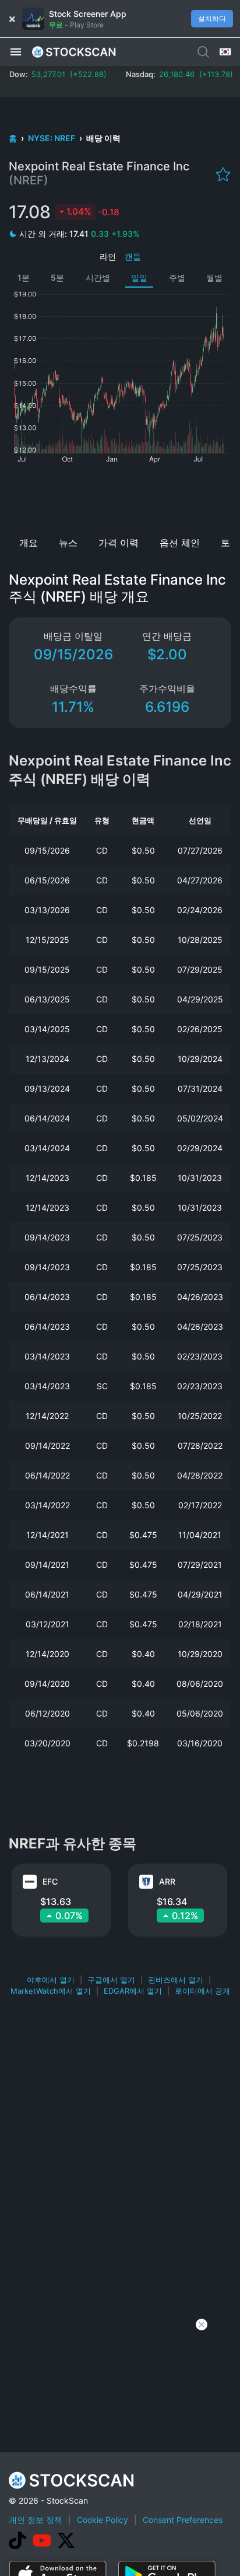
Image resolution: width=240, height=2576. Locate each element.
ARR (167, 1881)
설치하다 (212, 18)
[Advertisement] (120, 496)
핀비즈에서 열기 (176, 1980)
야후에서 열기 (51, 1980)
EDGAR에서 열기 (133, 1991)
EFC (50, 1881)
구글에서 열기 (111, 1980)
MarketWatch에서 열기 (51, 1991)
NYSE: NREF (52, 138)
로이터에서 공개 (202, 1991)
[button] (16, 51)
